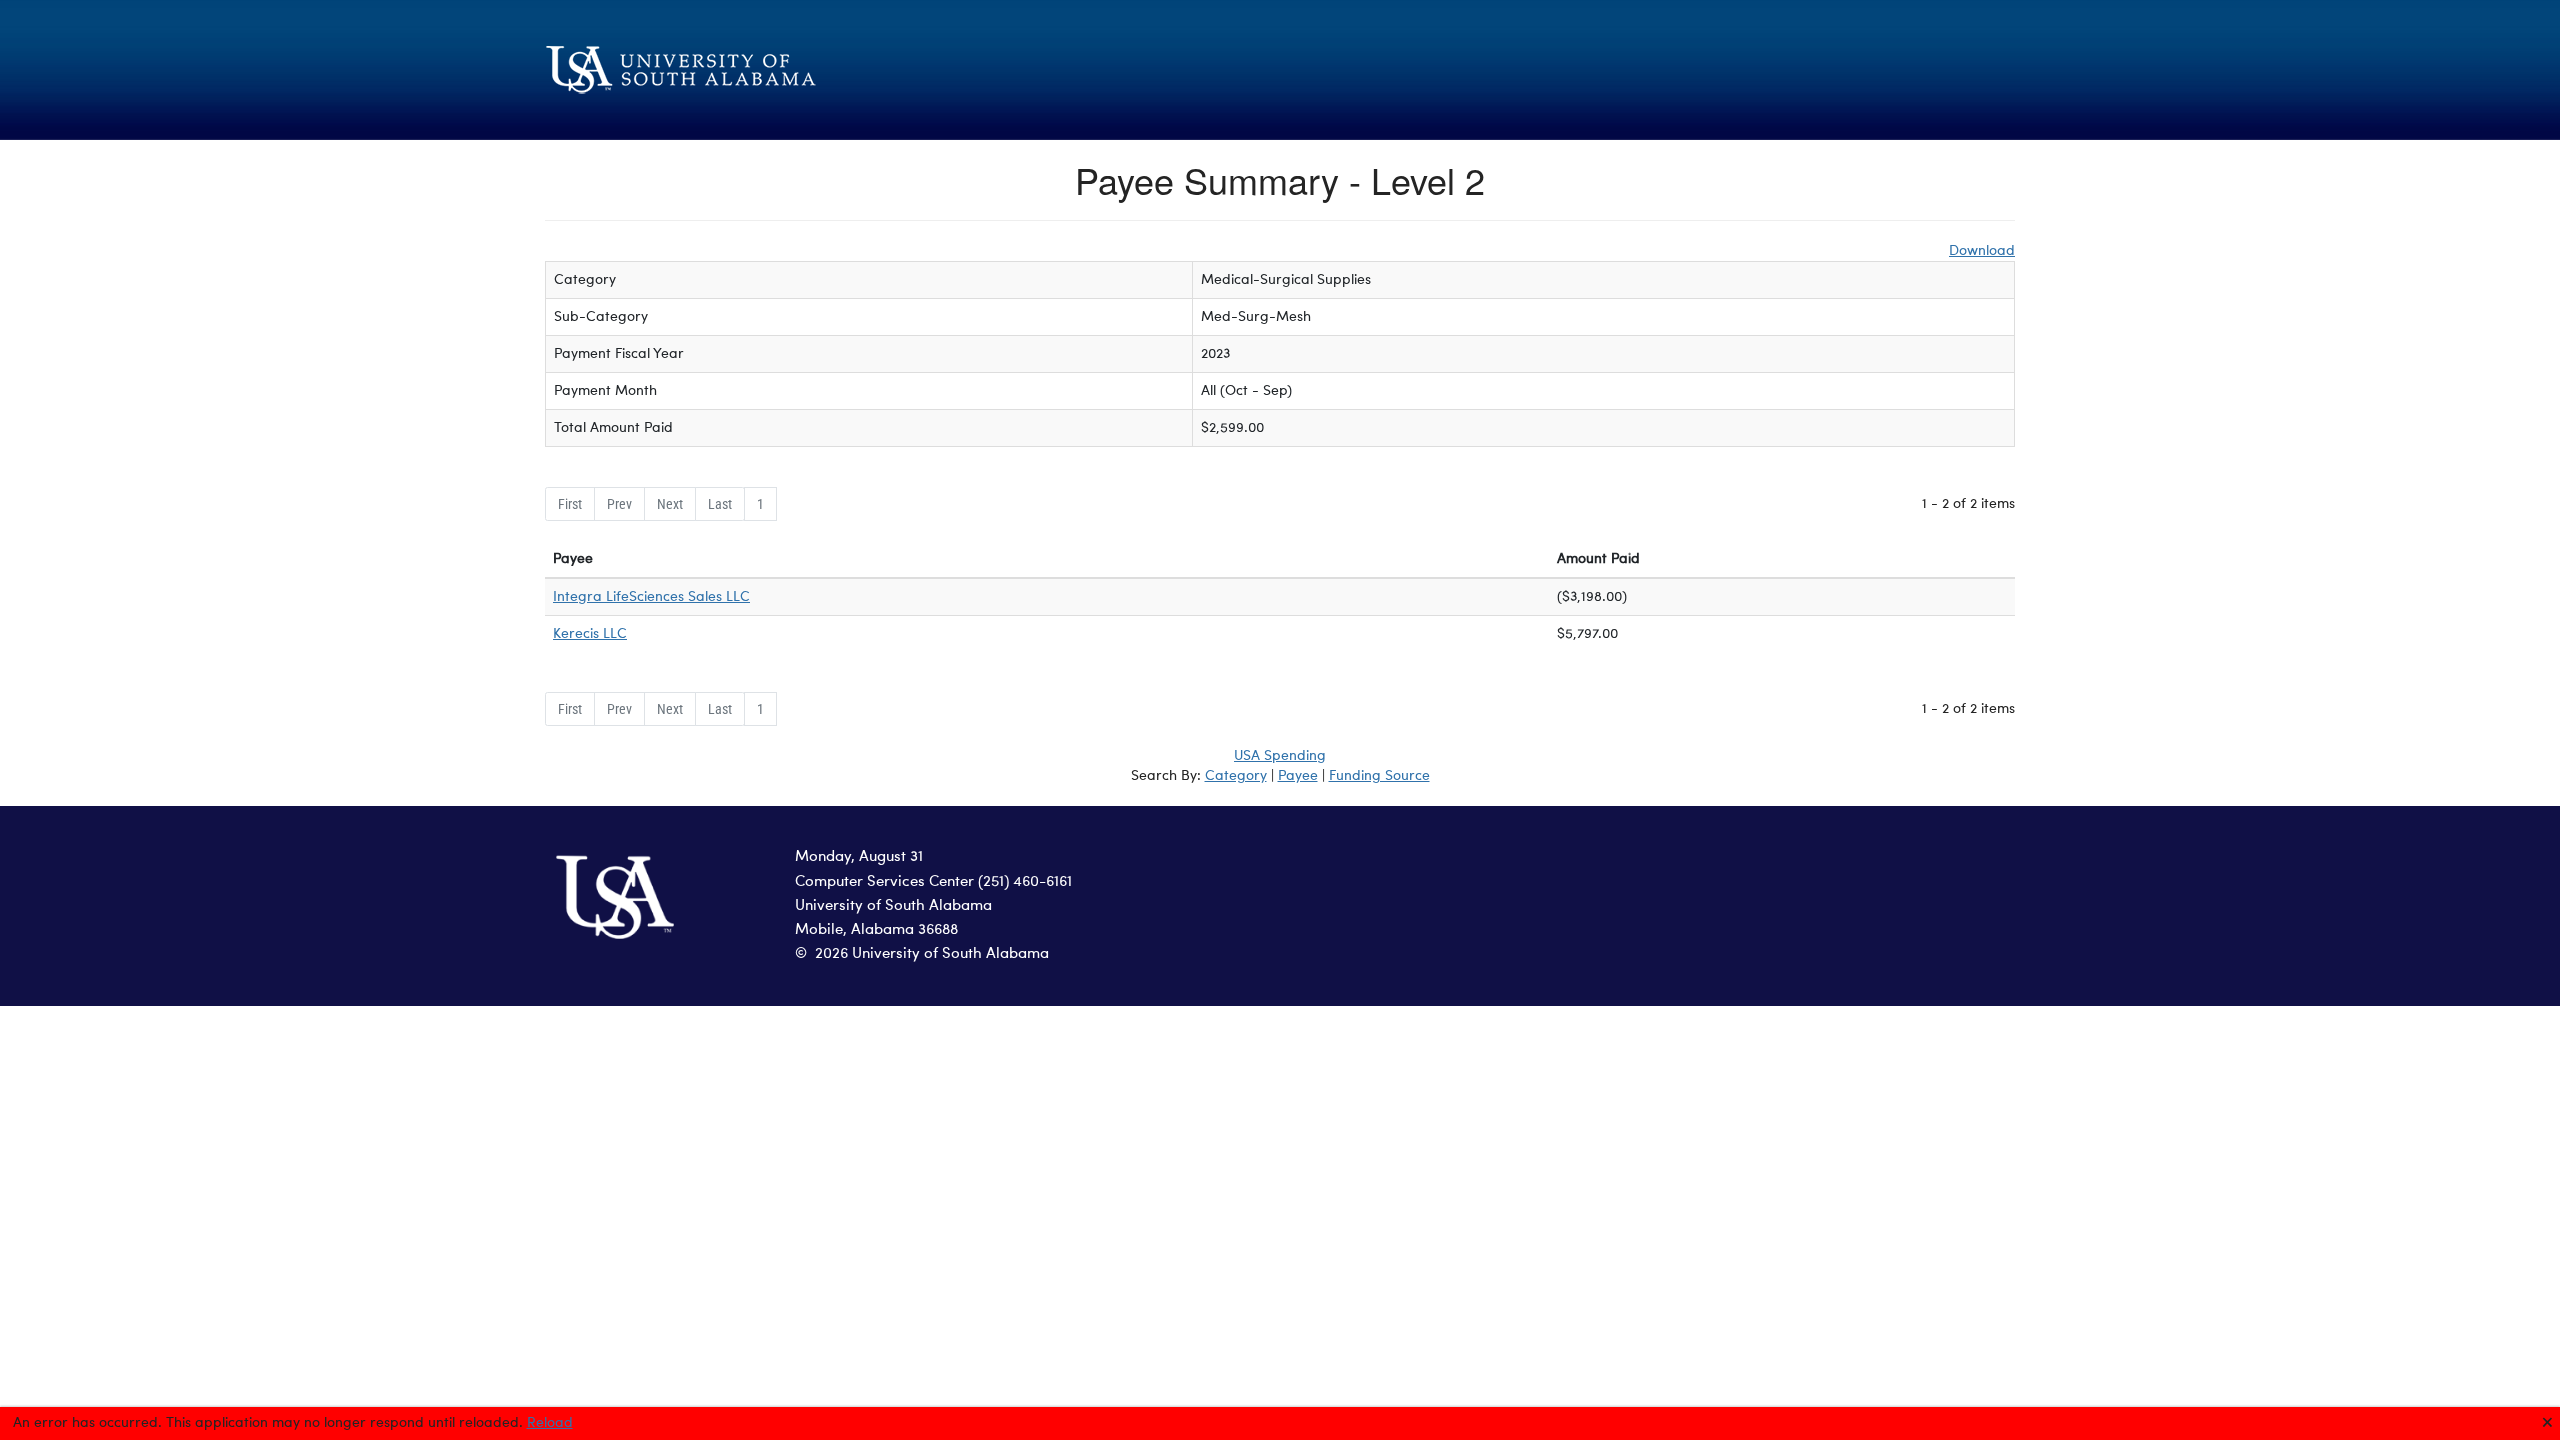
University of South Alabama (893, 906)
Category (1236, 776)
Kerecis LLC (590, 634)
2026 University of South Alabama (932, 954)
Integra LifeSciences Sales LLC (651, 597)
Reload (550, 1423)
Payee (1298, 776)
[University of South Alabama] (780, 70)
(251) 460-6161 (1025, 882)
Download (1982, 251)
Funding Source (1379, 776)
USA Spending (1280, 756)
